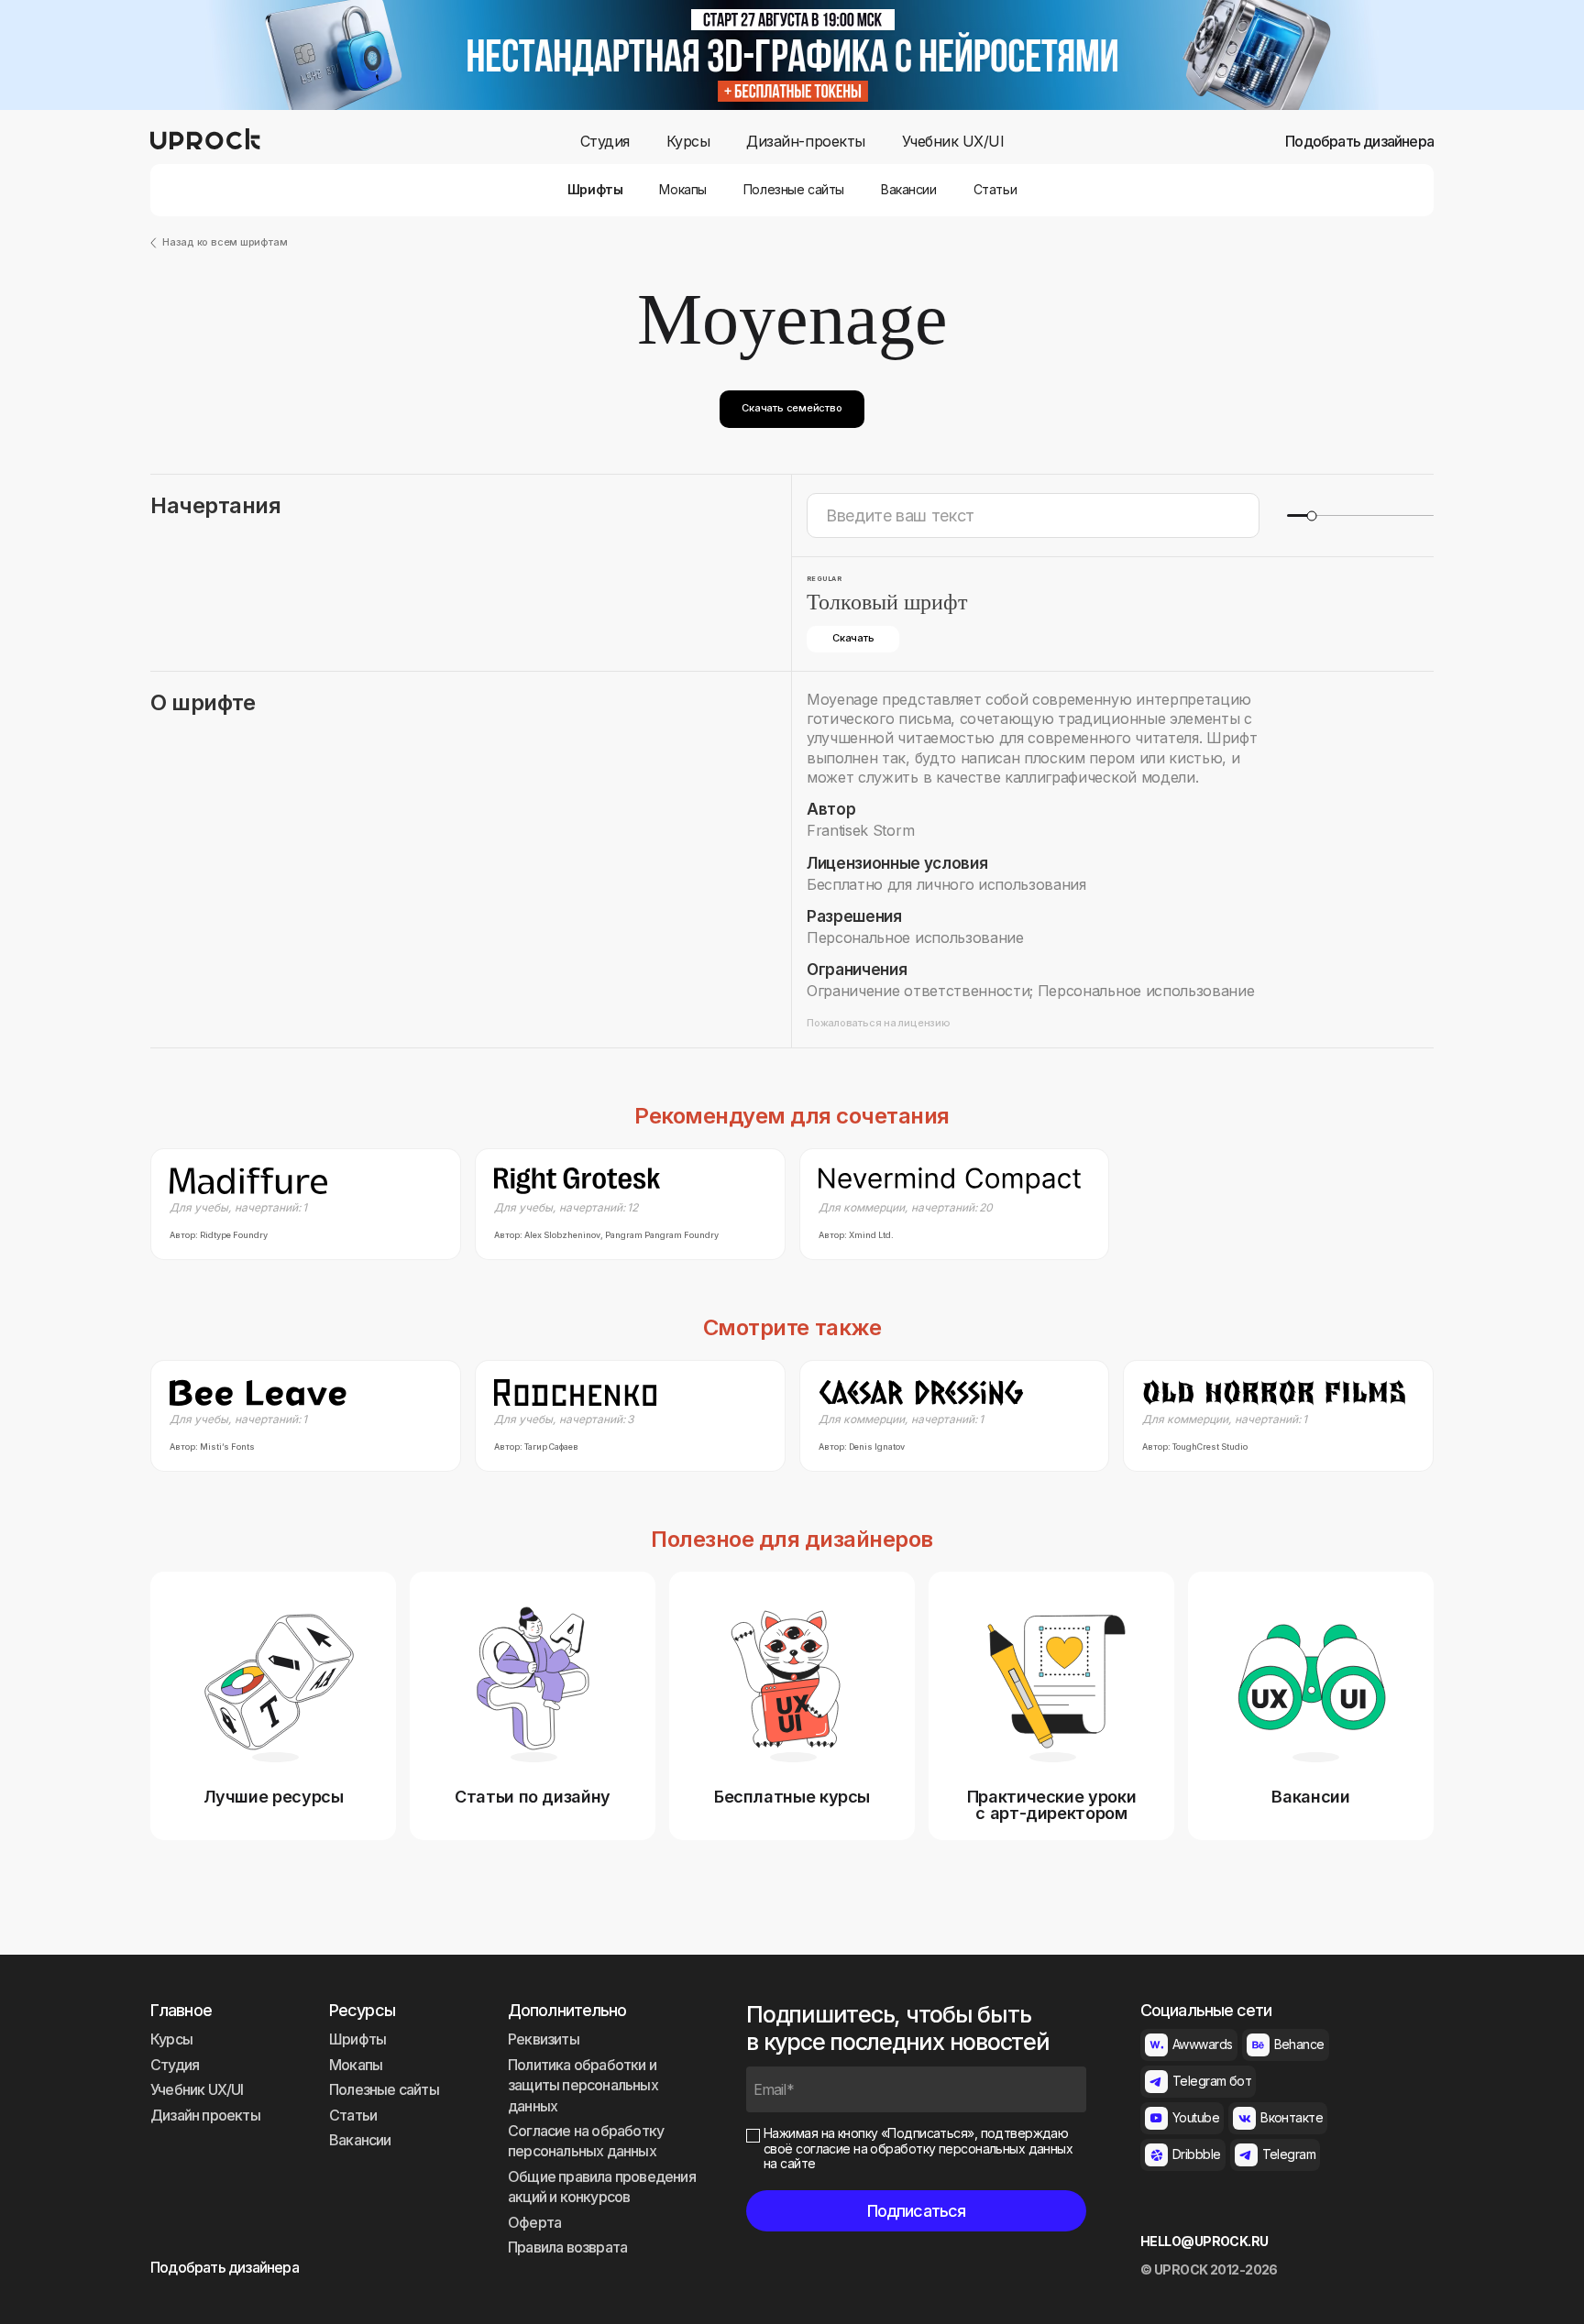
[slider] (1311, 515)
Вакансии (909, 190)
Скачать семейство (792, 408)
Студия (605, 142)
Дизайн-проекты (805, 142)
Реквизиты (544, 2039)
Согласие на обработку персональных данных (586, 2141)
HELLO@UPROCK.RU (1204, 2242)
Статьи (995, 190)
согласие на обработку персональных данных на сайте (918, 2156)
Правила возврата (567, 2247)
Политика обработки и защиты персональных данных (583, 2085)
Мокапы (682, 190)
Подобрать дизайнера (1359, 142)
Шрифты (595, 190)
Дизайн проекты (205, 2115)
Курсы (688, 142)
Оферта (534, 2222)
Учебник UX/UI (953, 142)
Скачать (853, 638)
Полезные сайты (794, 190)
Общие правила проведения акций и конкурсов (602, 2187)
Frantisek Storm (860, 830)
